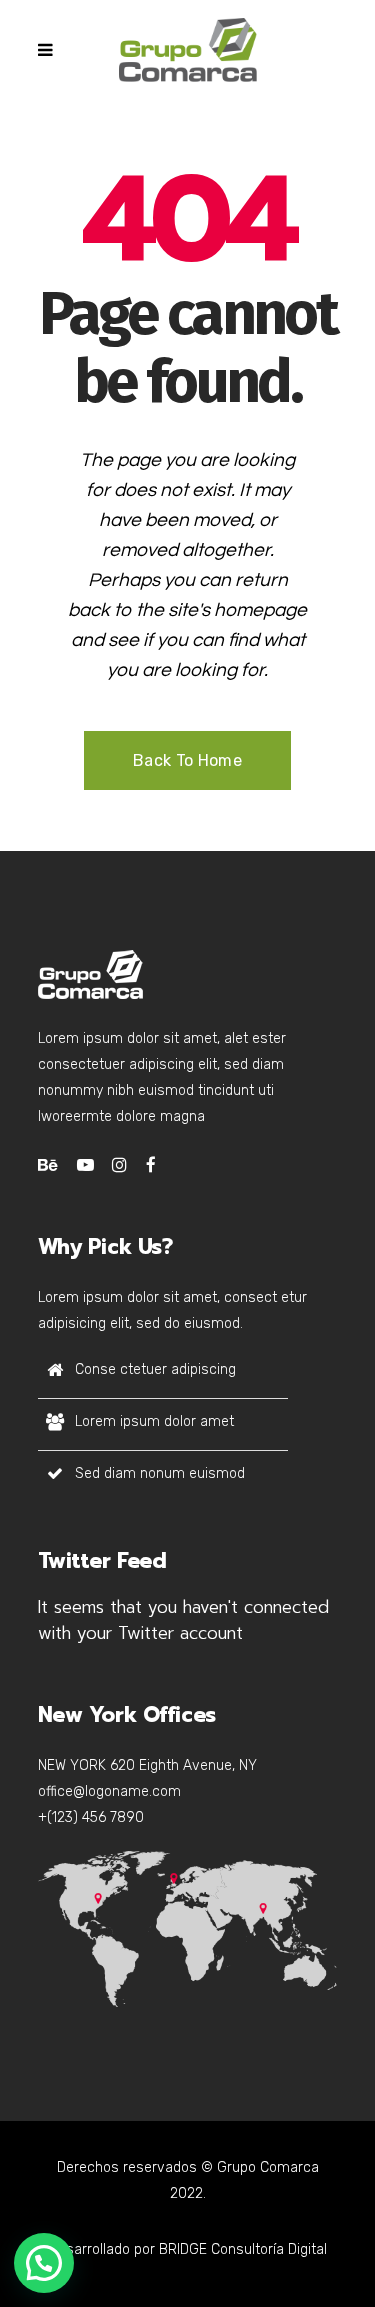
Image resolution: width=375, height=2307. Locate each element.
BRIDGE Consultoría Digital (243, 2249)
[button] (44, 2263)
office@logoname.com (109, 1791)
